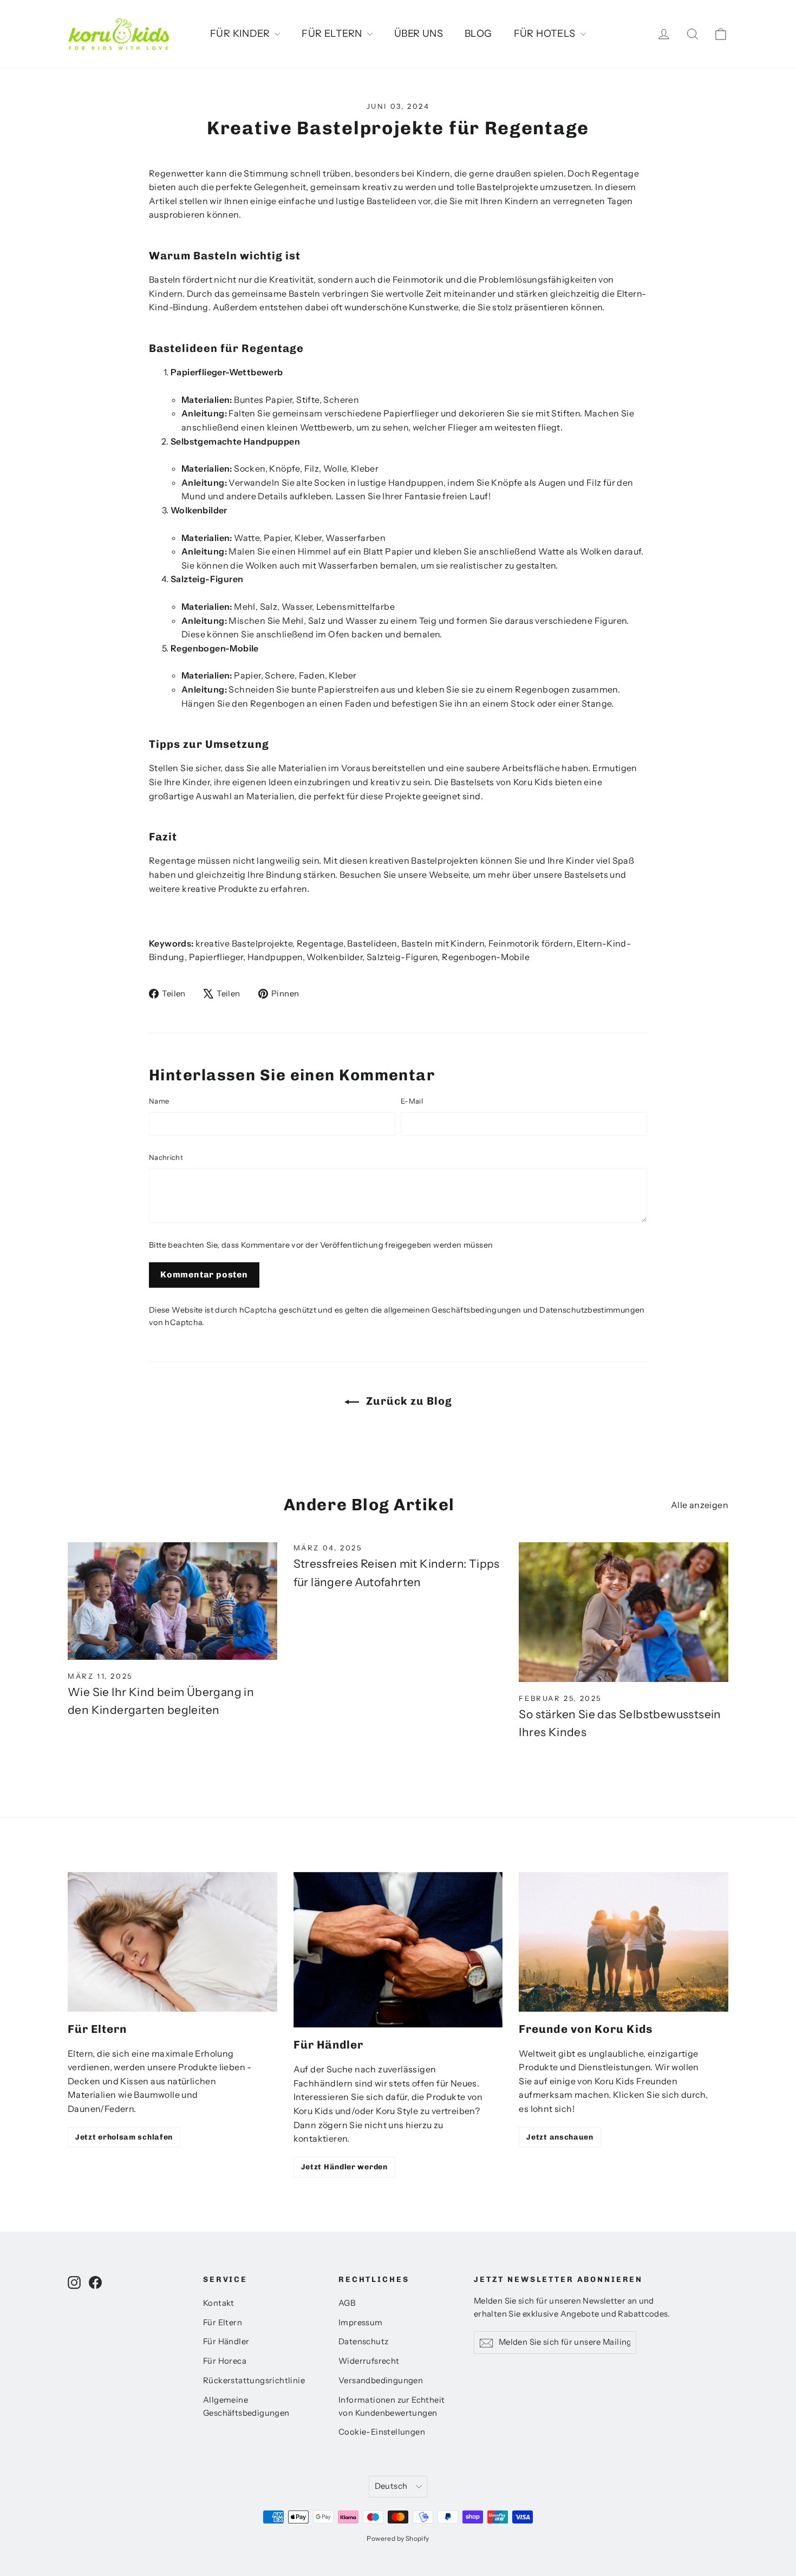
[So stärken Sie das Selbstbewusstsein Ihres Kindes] (624, 1612)
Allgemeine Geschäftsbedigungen (246, 2407)
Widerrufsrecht (369, 2361)
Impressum (361, 2323)
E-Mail (412, 1101)
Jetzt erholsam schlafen (124, 2137)
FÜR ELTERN (333, 34)
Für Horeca (225, 2361)
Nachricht (166, 1157)
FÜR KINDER (241, 34)
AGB (347, 2303)
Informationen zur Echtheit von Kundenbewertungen (392, 2407)
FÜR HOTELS (546, 34)
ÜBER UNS (419, 34)
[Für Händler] (398, 1950)
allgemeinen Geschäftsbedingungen (453, 1310)
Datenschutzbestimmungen (592, 1310)
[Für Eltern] (172, 1942)
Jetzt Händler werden (344, 2167)
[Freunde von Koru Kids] (624, 1942)
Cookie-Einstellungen (382, 2432)
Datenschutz (363, 2342)
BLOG (478, 34)
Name (159, 1101)
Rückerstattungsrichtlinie (254, 2381)
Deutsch (391, 2486)
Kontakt (219, 2303)
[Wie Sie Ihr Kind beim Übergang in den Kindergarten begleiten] (172, 1601)
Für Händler (226, 2342)
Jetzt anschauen (560, 2137)
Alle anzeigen (700, 1505)
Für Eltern (223, 2323)
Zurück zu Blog (408, 1401)
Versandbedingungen (381, 2381)
